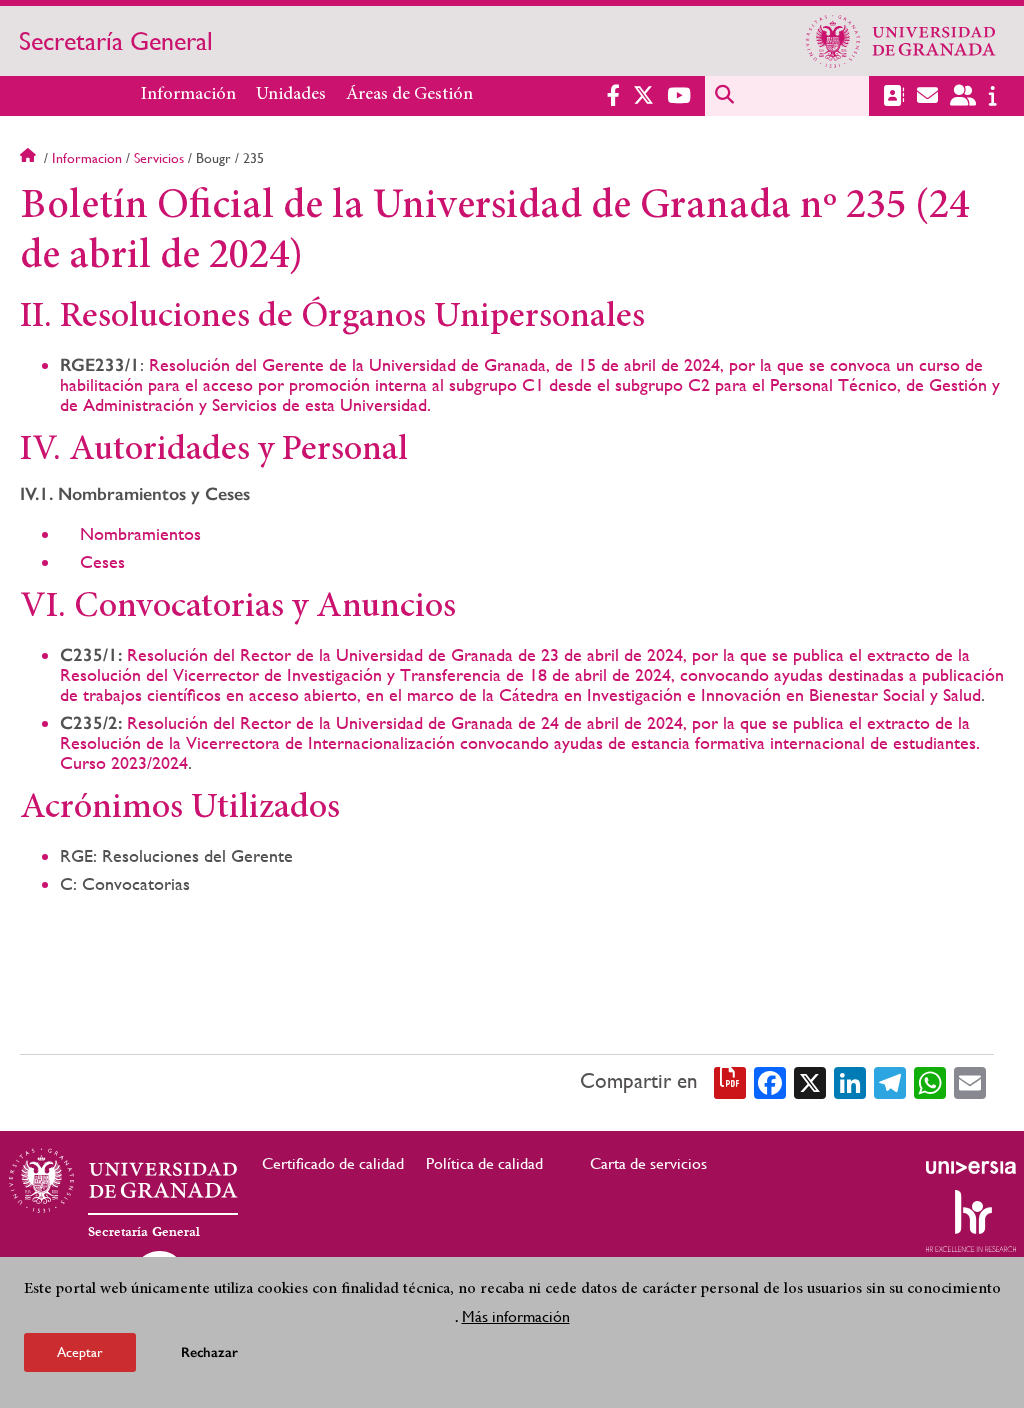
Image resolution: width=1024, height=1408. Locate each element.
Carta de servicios (648, 1163)
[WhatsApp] (930, 1081)
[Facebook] (770, 1081)
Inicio (30, 158)
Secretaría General (116, 41)
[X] (810, 1081)
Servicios (159, 158)
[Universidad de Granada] (901, 41)
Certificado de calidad (333, 1163)
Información (188, 95)
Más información (516, 1316)
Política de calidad (484, 1163)
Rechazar (209, 1352)
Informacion (87, 158)
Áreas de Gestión (409, 95)
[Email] (970, 1081)
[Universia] (971, 1167)
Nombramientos (140, 533)
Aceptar (80, 1352)
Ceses (102, 561)
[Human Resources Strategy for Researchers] (971, 1221)
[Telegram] (890, 1081)
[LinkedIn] (850, 1081)
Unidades (291, 95)
